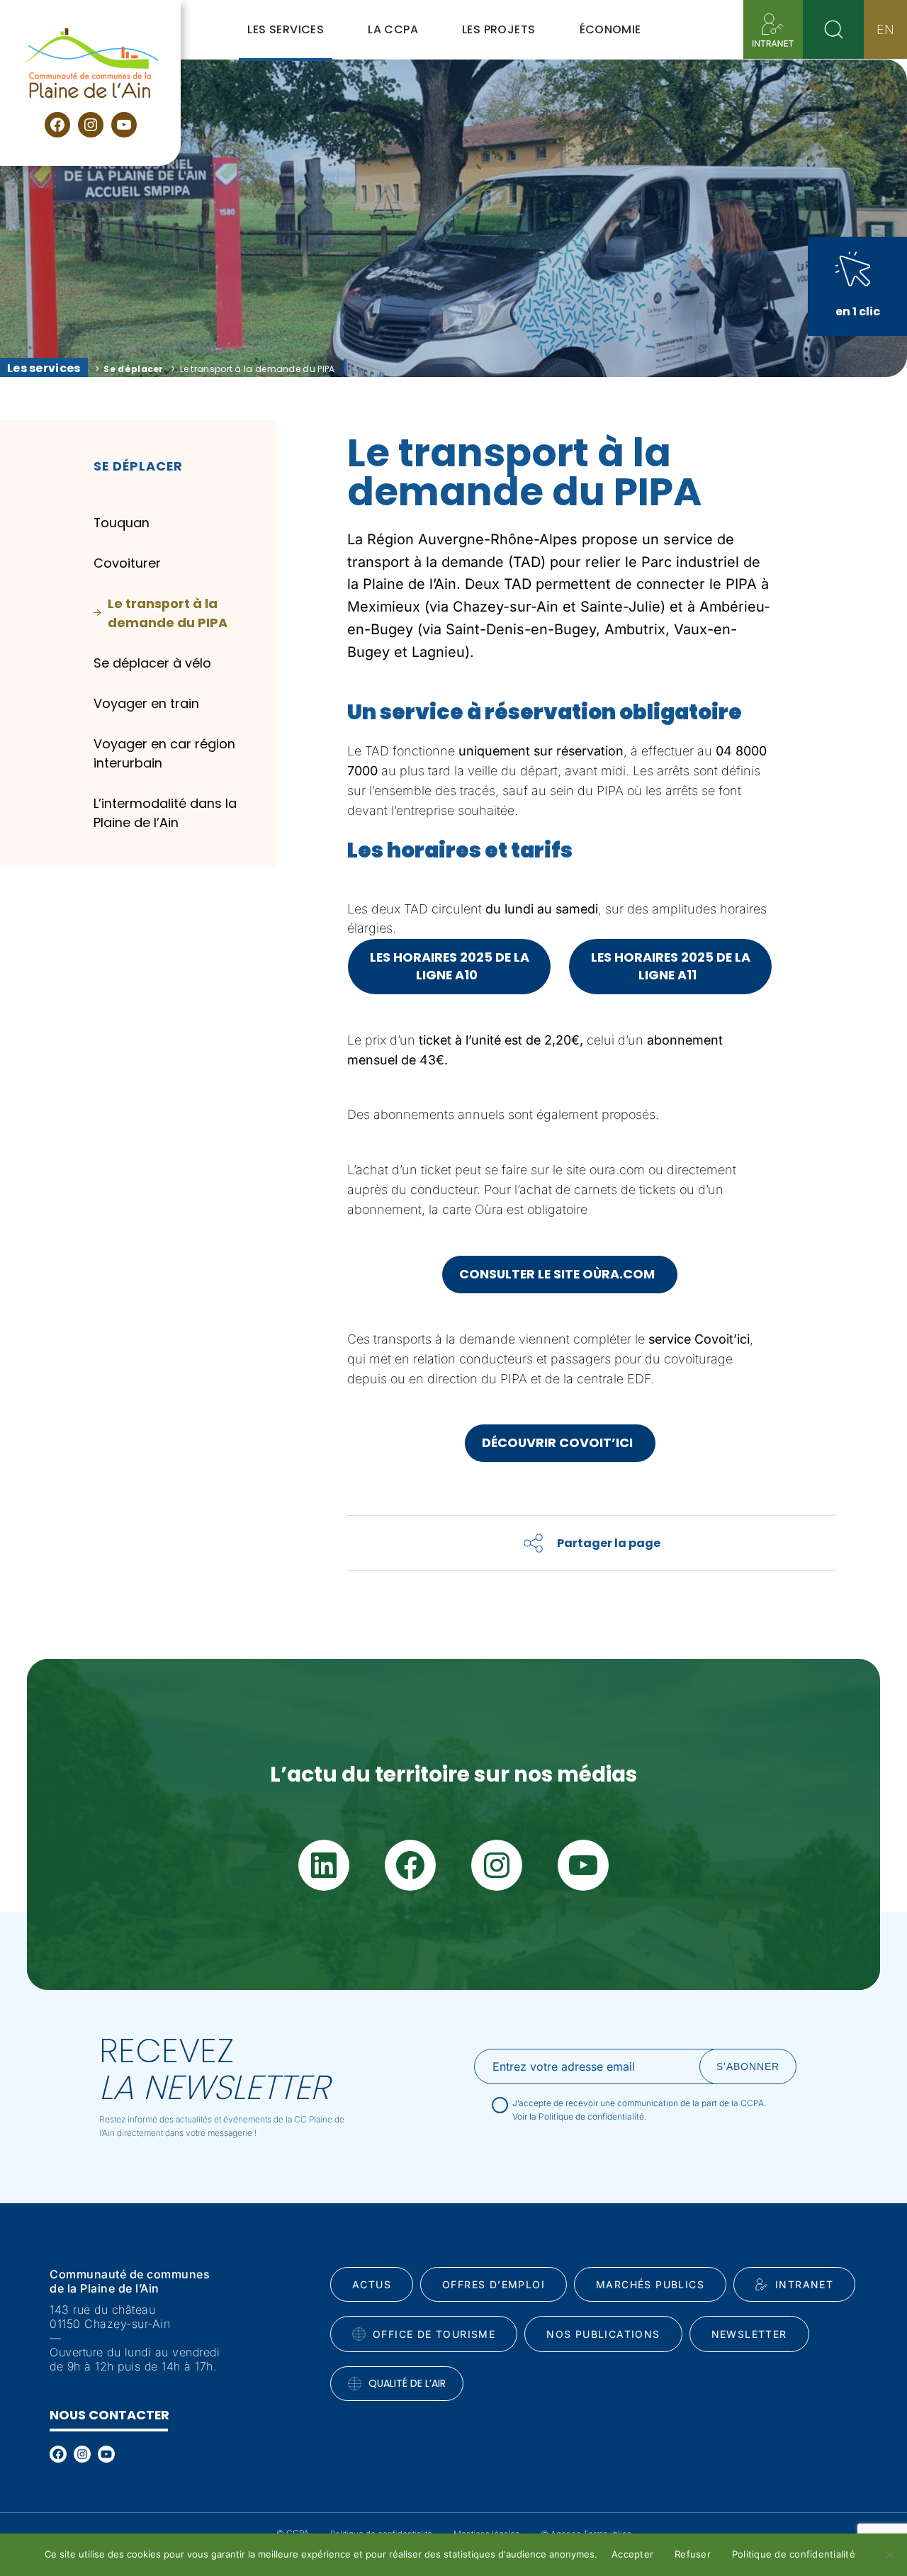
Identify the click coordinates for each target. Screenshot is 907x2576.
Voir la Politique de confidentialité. (579, 2116)
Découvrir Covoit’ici (560, 1442)
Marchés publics (650, 2284)
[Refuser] (889, 2555)
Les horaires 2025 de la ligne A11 (671, 966)
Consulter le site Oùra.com (560, 1274)
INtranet (804, 2284)
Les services (44, 368)
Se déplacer (133, 369)
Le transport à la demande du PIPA (168, 613)
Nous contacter (109, 2415)
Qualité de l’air (407, 2383)
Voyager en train (146, 703)
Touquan (122, 523)
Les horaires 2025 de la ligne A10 (450, 966)
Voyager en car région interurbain (164, 753)
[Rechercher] (833, 29)
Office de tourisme (434, 2334)
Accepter (632, 2554)
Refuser (693, 2554)
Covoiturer (127, 563)
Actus (372, 2284)
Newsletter (749, 2334)
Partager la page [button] (609, 1543)
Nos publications (603, 2334)
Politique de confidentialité (794, 2554)
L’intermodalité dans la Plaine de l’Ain (165, 813)
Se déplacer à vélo (152, 663)
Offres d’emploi (494, 2284)
